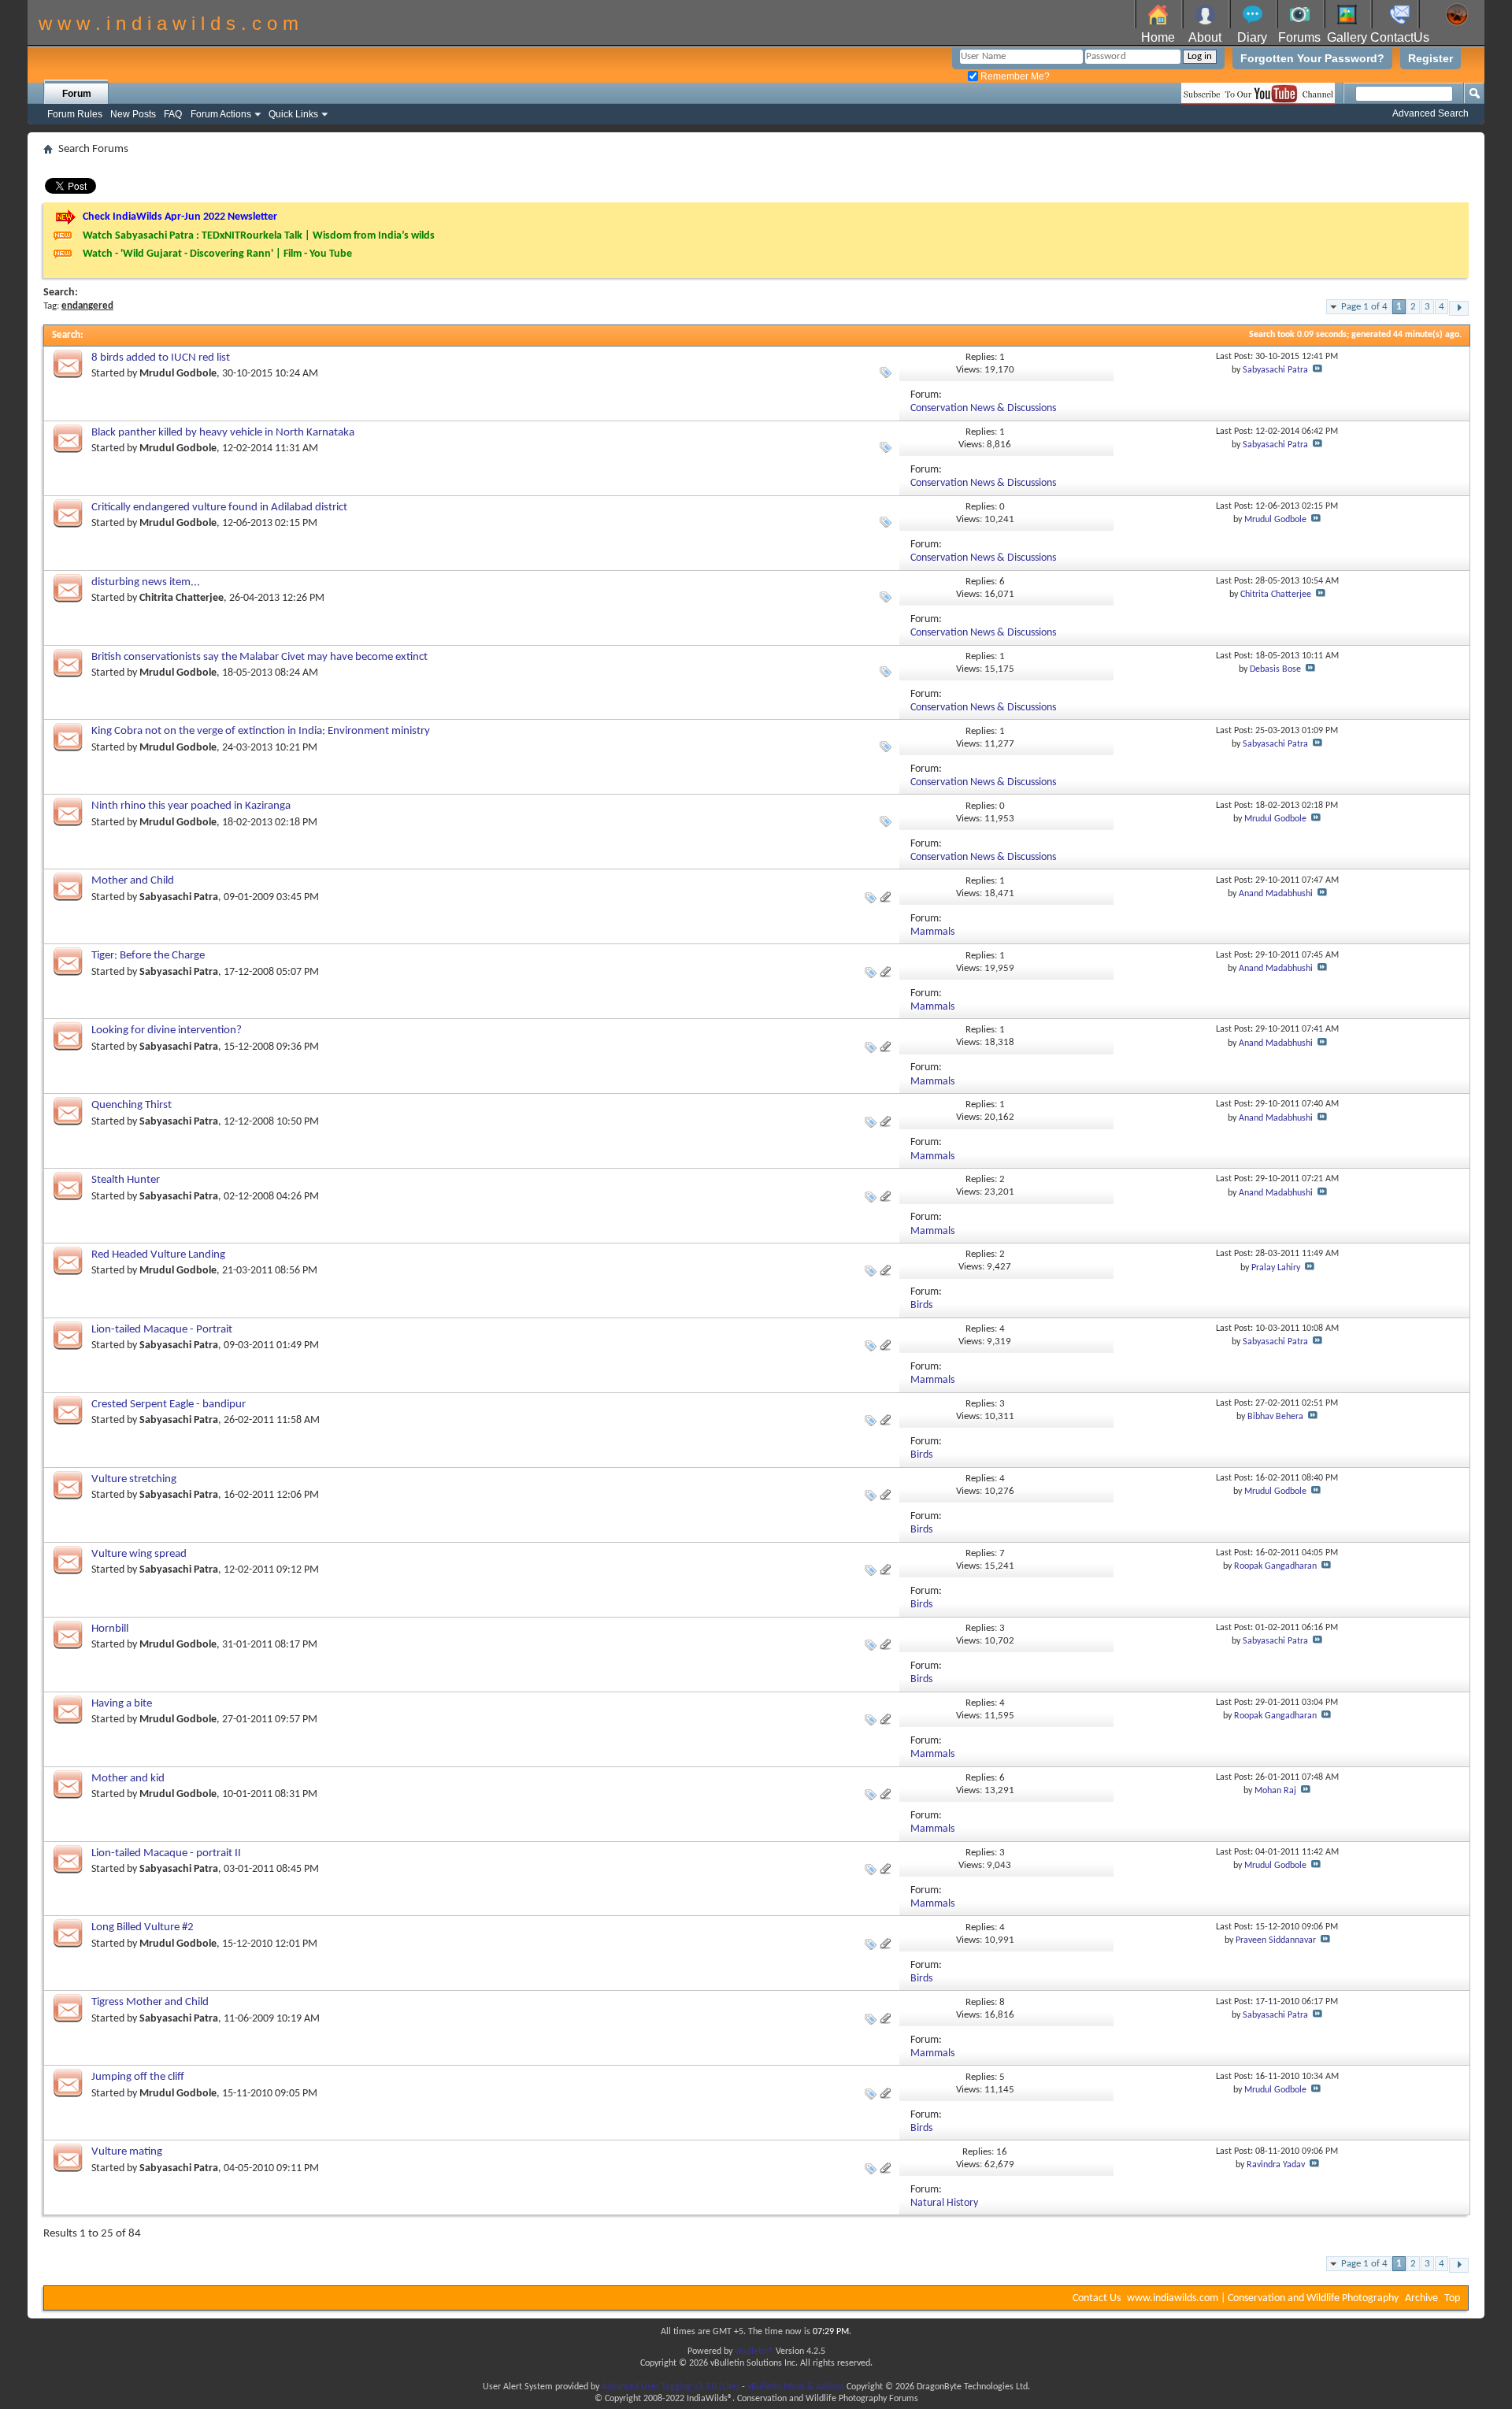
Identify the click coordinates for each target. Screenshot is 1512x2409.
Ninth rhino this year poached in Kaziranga (191, 806)
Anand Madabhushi (1276, 894)
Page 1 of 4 (1364, 307)
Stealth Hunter (126, 1180)
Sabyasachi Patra (1275, 370)
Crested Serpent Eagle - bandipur (169, 1405)
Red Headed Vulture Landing (158, 1255)
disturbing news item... (146, 582)
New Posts (133, 114)
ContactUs (1400, 37)
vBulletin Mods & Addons (796, 2387)
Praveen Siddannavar (1276, 1940)
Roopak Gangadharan (1275, 1566)
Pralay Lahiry (1276, 1268)
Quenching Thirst (132, 1105)
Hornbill (110, 1629)
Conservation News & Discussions (983, 408)
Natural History (944, 2203)
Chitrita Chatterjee (182, 598)
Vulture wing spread (139, 1554)
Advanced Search (1430, 113)
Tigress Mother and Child (150, 2002)
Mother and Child (133, 881)
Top (1452, 2298)
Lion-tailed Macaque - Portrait (162, 1330)
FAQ (173, 114)
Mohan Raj (1275, 1791)
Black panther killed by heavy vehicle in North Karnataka (223, 433)
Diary (1252, 37)
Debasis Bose (1275, 669)
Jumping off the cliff (138, 2077)
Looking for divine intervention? (167, 1030)
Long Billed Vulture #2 (143, 1927)
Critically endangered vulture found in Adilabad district (219, 508)
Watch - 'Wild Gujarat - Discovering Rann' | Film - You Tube (217, 254)
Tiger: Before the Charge (148, 956)
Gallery (1347, 37)
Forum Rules (75, 114)
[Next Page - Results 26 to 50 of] (1459, 308)
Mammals (932, 932)
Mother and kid (128, 1779)
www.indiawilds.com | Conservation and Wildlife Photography (1263, 2298)
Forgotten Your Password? (1312, 58)
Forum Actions (221, 114)
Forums (1299, 37)
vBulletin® (754, 2352)
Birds (921, 1305)
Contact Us (1097, 2298)
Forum (77, 94)
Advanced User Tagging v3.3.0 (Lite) (671, 2387)
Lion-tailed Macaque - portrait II (166, 1853)
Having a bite (122, 1704)
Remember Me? (1014, 76)
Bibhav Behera (1275, 1417)
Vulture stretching (134, 1479)
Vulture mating (127, 2152)
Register (1430, 58)
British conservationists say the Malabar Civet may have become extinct (259, 657)
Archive (1421, 2298)
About (1205, 37)
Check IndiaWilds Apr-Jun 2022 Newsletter (180, 217)
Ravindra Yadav (1276, 2165)
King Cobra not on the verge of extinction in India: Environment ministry (261, 731)
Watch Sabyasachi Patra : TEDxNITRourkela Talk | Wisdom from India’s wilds (259, 236)
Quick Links (293, 114)
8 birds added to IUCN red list (161, 358)
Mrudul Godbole (178, 374)
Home (1158, 37)
